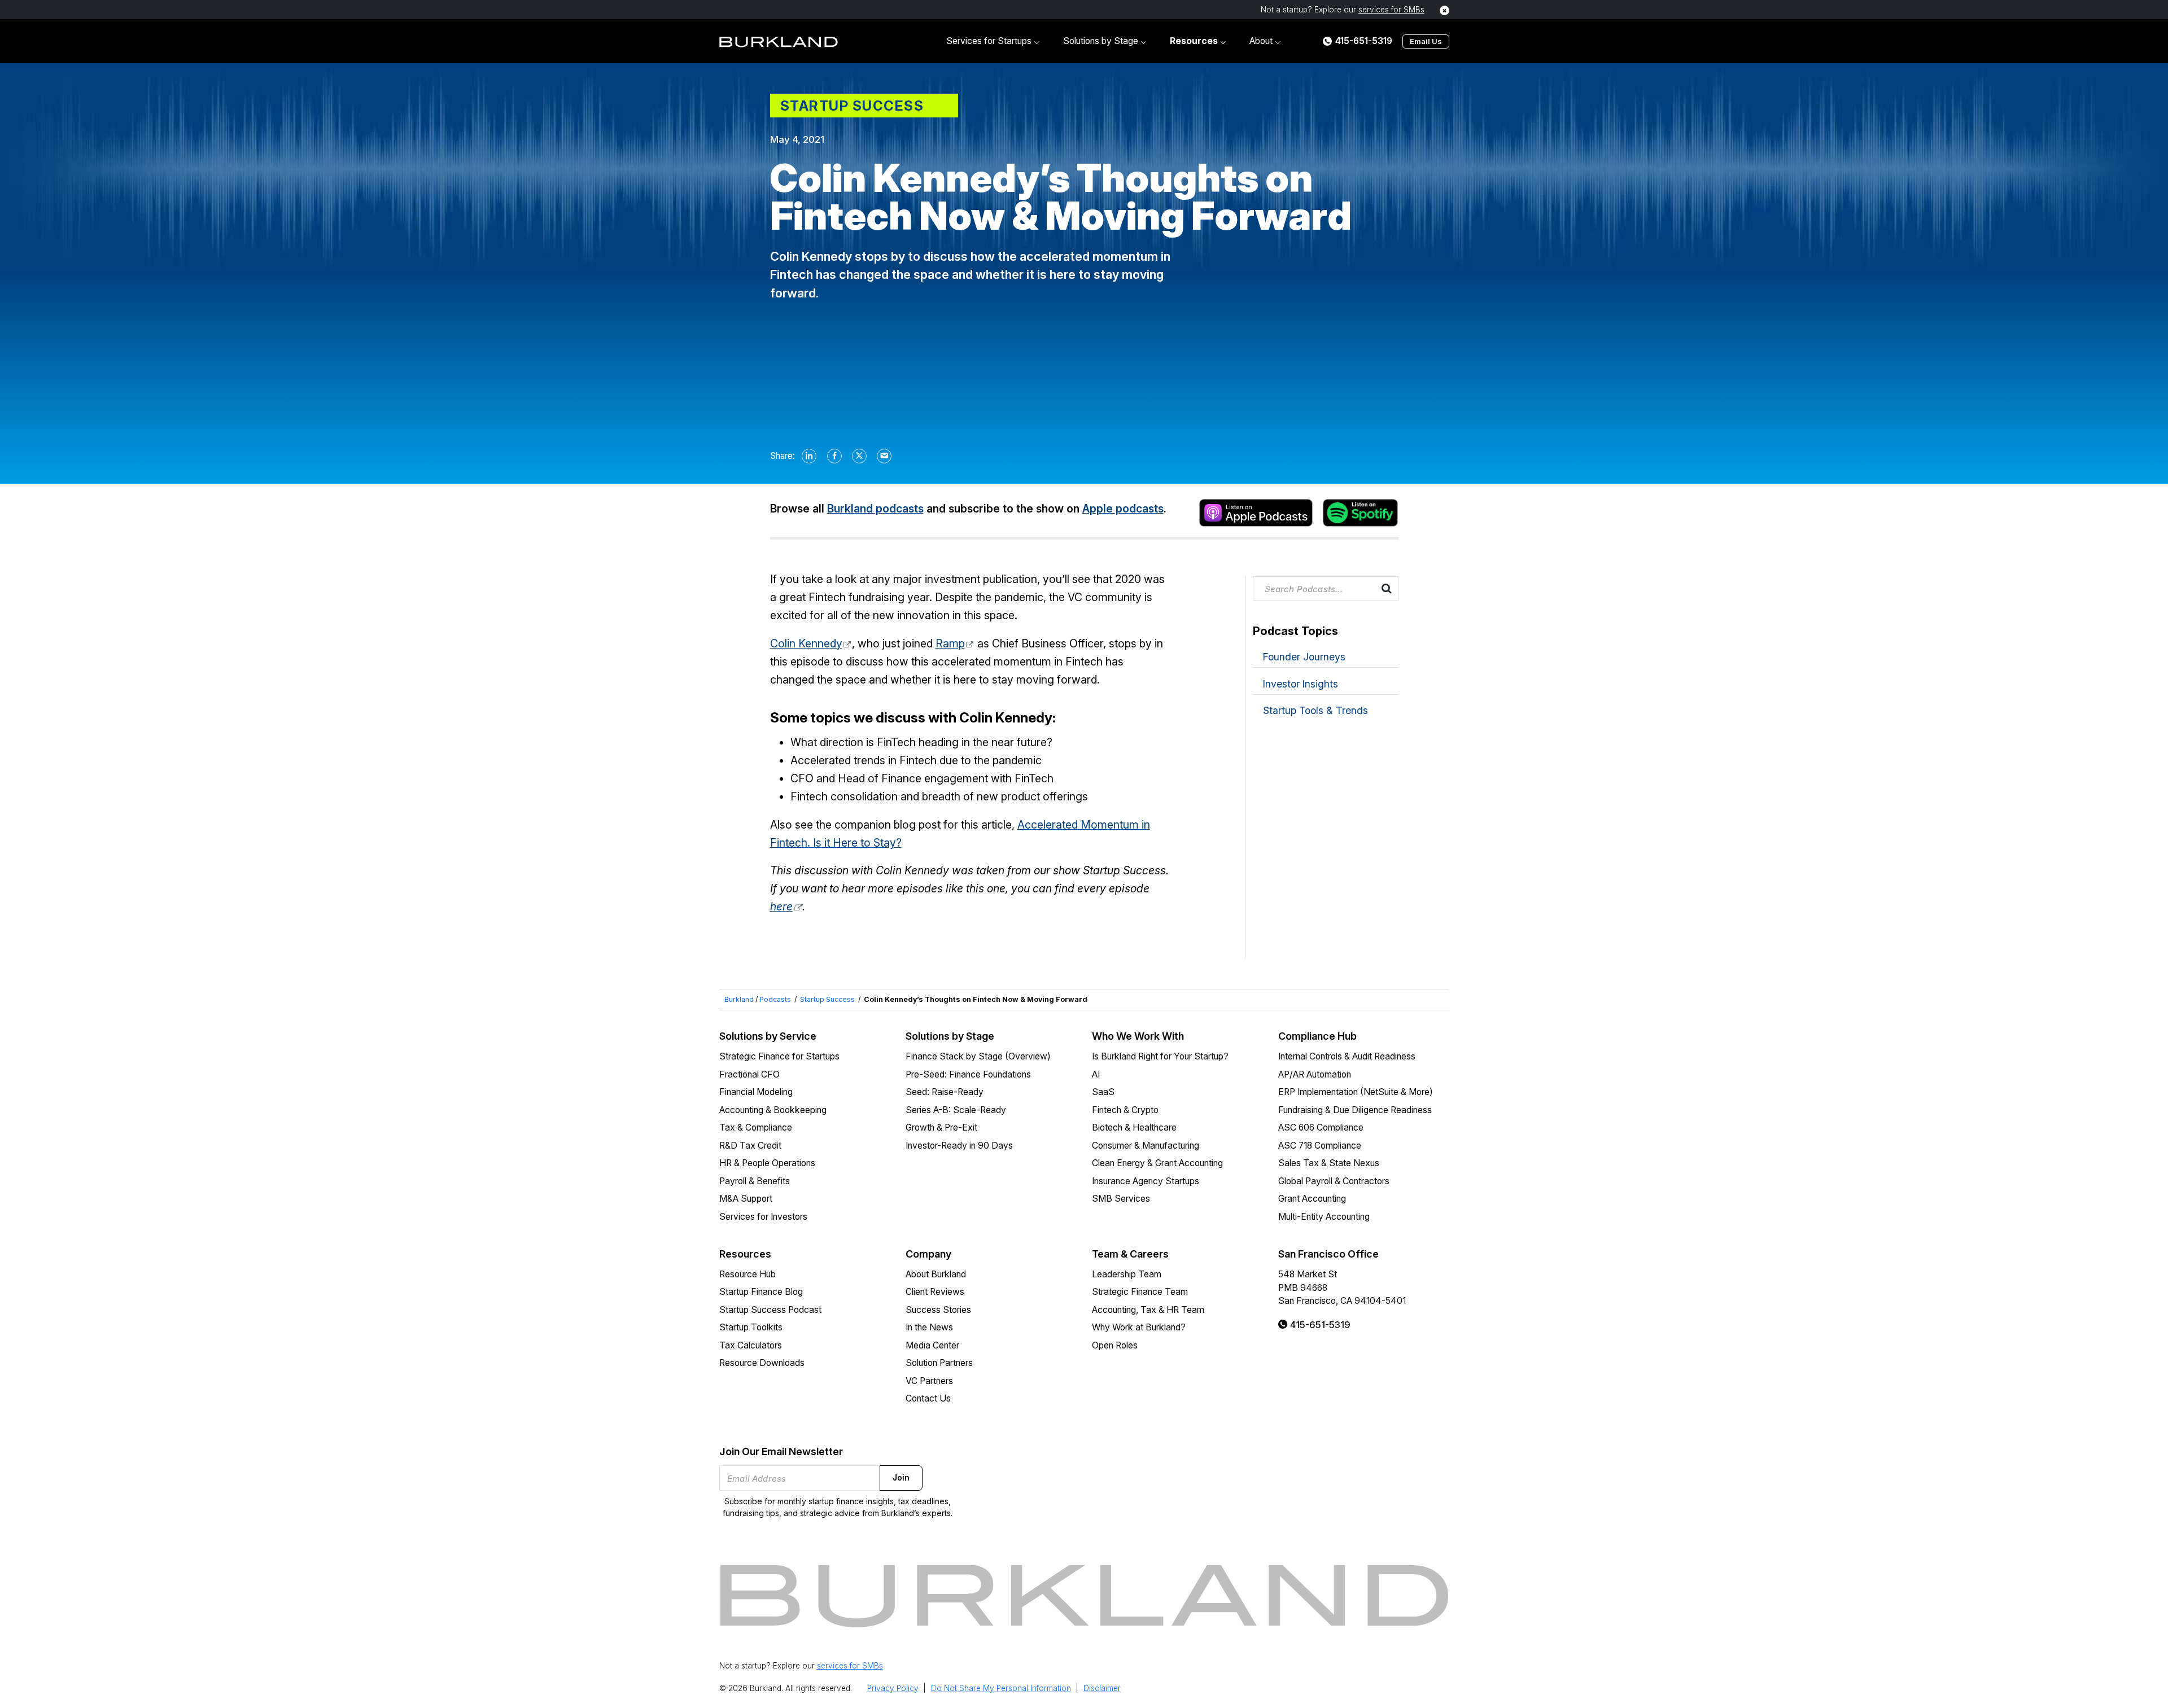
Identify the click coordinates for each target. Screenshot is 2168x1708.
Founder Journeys (1304, 657)
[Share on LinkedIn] (810, 456)
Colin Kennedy (806, 643)
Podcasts (775, 999)
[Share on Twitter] (860, 456)
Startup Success (827, 999)
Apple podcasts (1123, 509)
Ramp (950, 643)
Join (901, 1478)
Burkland (739, 999)
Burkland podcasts (875, 509)
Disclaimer (1102, 1688)
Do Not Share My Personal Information (1001, 1688)
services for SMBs (1391, 10)
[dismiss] (1444, 10)
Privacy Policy (893, 1688)
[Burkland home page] (779, 41)
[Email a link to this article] (885, 456)
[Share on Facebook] (835, 456)
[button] (993, 41)
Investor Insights (1301, 684)
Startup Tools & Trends (1315, 710)
